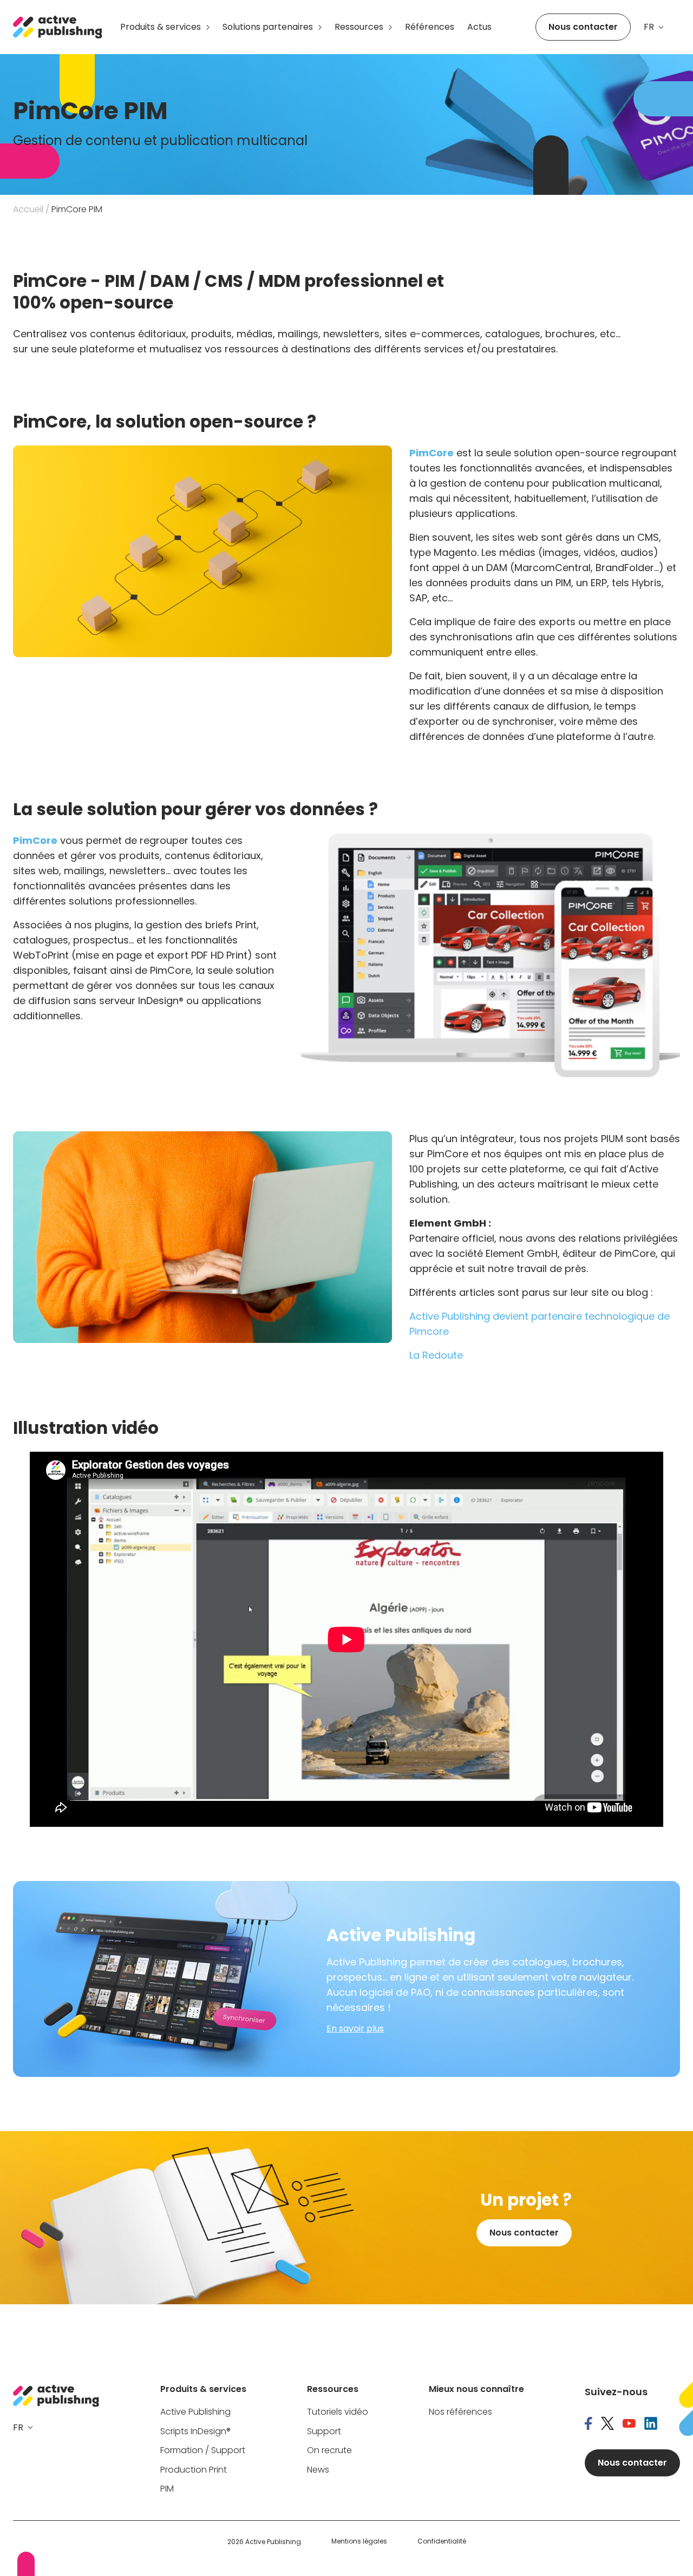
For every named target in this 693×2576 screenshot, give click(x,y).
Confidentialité (442, 2541)
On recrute (329, 2451)
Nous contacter (583, 27)
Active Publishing (195, 2412)
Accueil (28, 209)
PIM (167, 2489)
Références (430, 27)
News (318, 2470)
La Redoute (436, 1355)
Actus (479, 27)
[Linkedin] (651, 2424)
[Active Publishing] (58, 27)
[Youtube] (629, 2424)
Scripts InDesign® (195, 2432)
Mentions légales (359, 2541)
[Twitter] (607, 2424)
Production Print (194, 2470)
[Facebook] (589, 2424)
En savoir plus (355, 2029)
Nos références (460, 2412)
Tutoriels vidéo (338, 2412)
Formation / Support (203, 2451)
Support (324, 2432)
